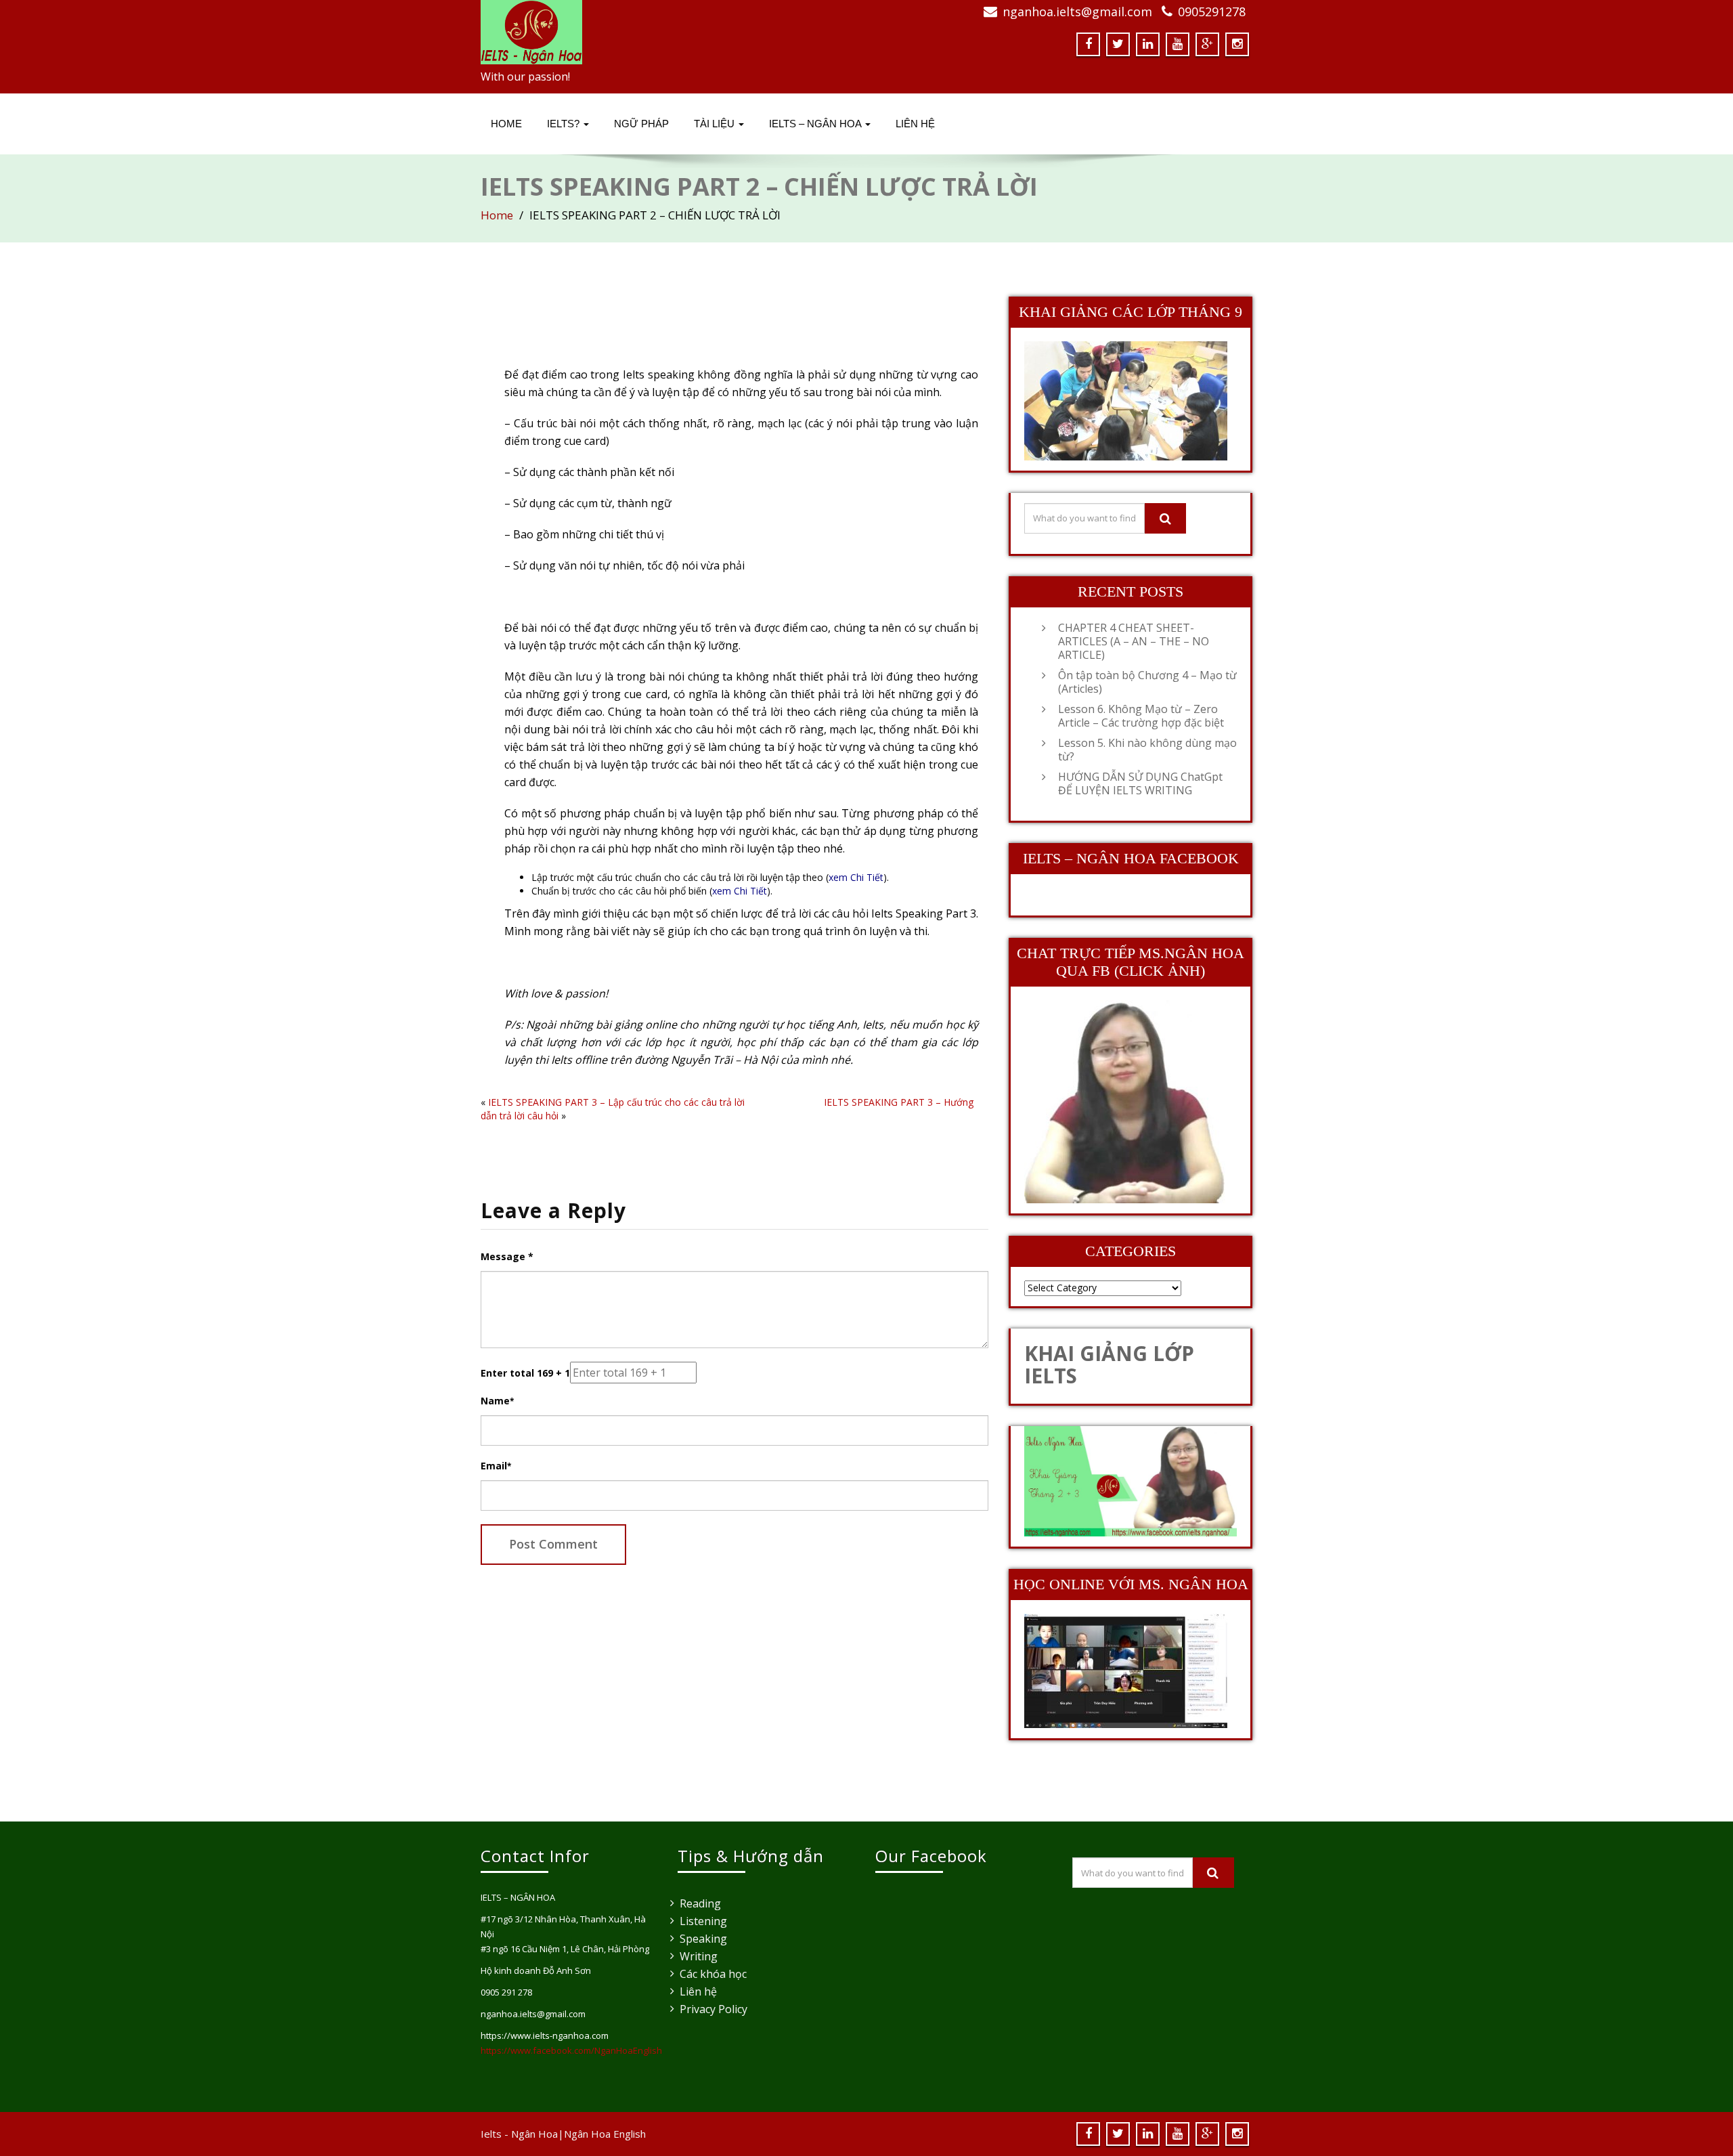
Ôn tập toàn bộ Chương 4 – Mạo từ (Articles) (1147, 682)
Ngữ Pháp (641, 124)
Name (497, 1401)
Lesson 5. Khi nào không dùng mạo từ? (1147, 750)
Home (506, 124)
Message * (507, 1256)
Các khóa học (713, 1974)
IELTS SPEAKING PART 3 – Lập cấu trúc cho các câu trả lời (616, 1102)
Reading (700, 1903)
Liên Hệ (915, 124)
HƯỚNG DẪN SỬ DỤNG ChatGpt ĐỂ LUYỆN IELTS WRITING (1140, 783)
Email (496, 1466)
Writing (699, 1956)
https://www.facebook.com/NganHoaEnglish (571, 2050)
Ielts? (565, 124)
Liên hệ (698, 1991)
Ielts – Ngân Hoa (816, 124)
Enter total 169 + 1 (525, 1373)
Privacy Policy (714, 2009)
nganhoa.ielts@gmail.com (1077, 12)
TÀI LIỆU (716, 124)
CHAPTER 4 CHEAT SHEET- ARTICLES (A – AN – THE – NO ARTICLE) (1134, 641)
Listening (703, 1921)
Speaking (703, 1939)
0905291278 (1212, 12)
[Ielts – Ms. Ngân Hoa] (668, 32)
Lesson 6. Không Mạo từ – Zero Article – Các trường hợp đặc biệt (1141, 716)
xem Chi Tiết (856, 877)
